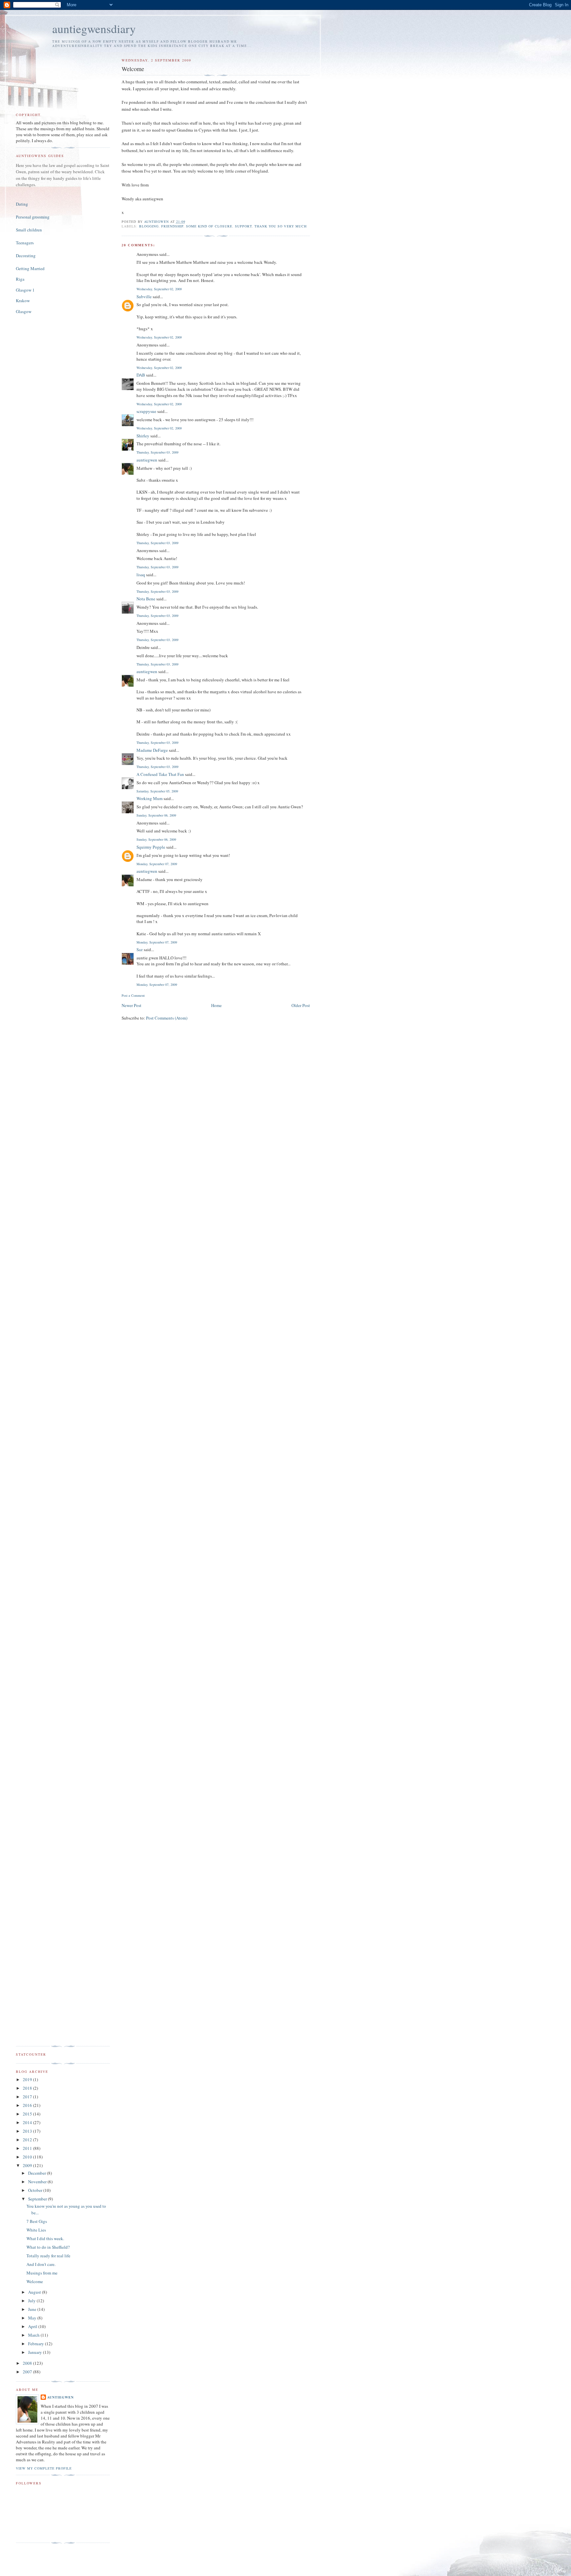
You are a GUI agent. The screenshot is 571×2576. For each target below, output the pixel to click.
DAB (141, 375)
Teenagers (25, 243)
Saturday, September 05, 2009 (157, 791)
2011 (28, 2148)
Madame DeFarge (152, 750)
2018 (28, 2088)
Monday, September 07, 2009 (157, 864)
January (36, 2352)
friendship (172, 226)
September (38, 2199)
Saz (140, 949)
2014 (28, 2122)
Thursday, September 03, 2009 (157, 452)
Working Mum (150, 798)
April (33, 2326)
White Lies (36, 2230)
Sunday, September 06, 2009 (156, 815)
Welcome (35, 2281)
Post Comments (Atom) (167, 1018)
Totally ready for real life (48, 2256)
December (38, 2173)
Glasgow (24, 311)
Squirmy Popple (151, 847)
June (33, 2309)
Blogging (149, 226)
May (33, 2318)
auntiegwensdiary (94, 29)
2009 (28, 2165)
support (243, 226)
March (34, 2335)
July (32, 2301)
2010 (28, 2157)
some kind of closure (209, 226)
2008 (28, 2363)
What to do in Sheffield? (48, 2247)
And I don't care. (41, 2264)
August (35, 2292)
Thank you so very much (280, 226)
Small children (29, 230)
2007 (28, 2372)
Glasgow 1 (25, 290)
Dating (22, 204)
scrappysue (146, 411)
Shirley (143, 436)
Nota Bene (146, 599)
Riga (20, 279)
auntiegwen (147, 460)
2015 (28, 2114)
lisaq (141, 575)
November (38, 2182)
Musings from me (42, 2273)
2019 (28, 2079)
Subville (144, 297)
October (36, 2190)
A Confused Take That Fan (160, 774)
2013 (28, 2131)
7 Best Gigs (37, 2221)
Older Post (301, 1005)
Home (216, 1005)
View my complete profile (44, 2468)
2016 (28, 2105)
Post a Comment (133, 995)
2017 (28, 2097)
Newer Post (132, 1005)
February (37, 2344)
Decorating (26, 256)
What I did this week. (45, 2238)
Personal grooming (33, 217)
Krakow (23, 301)
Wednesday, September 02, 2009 (159, 289)
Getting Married (30, 268)
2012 (28, 2140)
